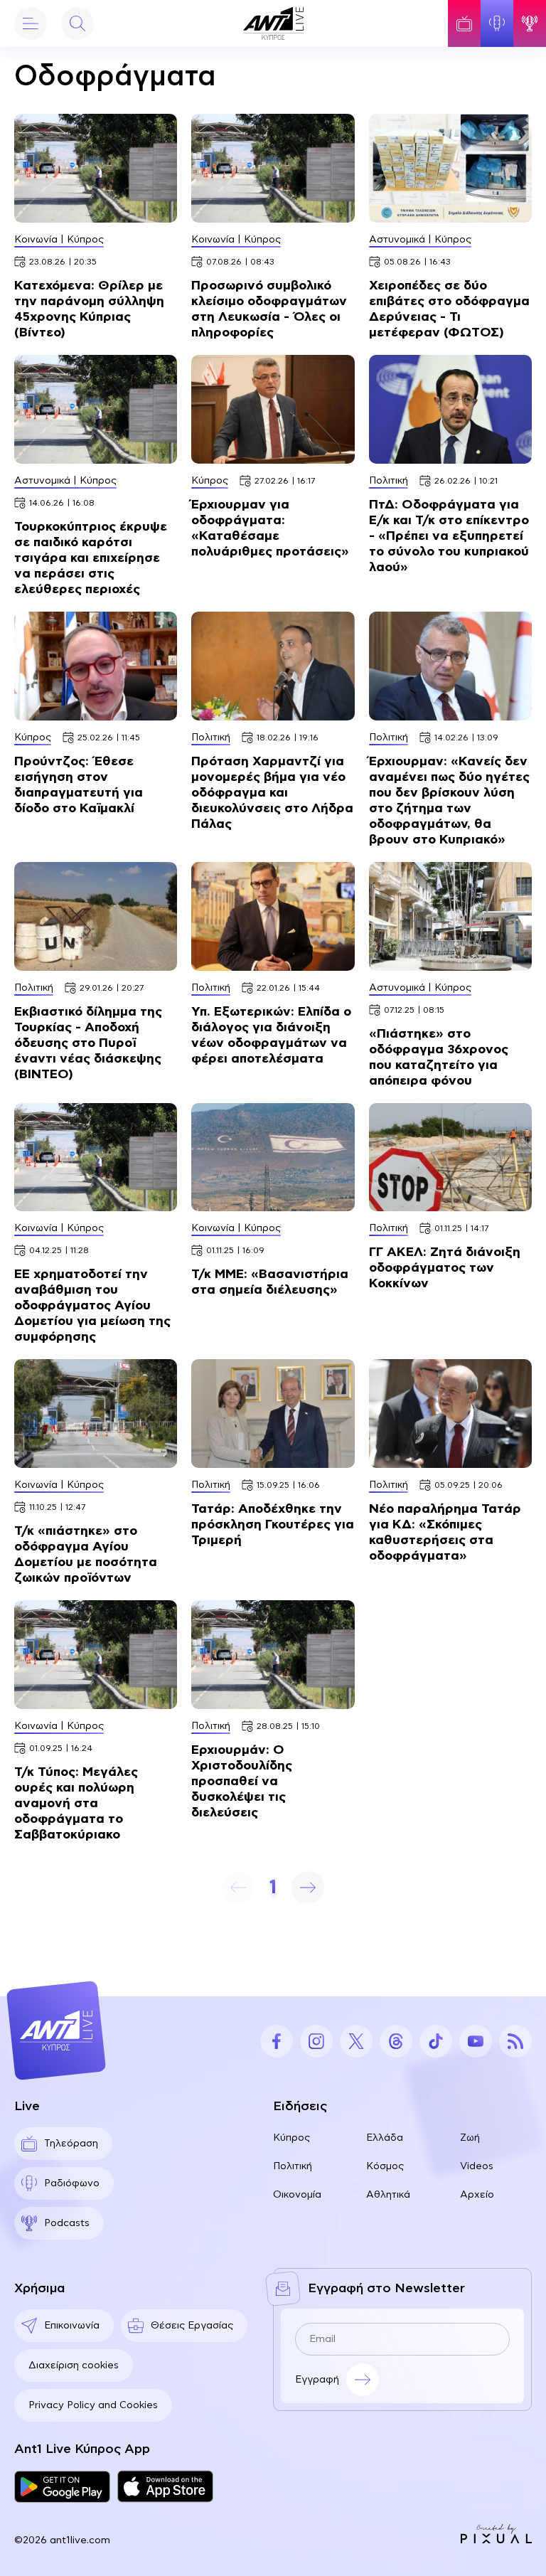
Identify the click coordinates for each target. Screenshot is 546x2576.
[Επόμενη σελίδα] (308, 1888)
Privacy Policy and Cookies (93, 2405)
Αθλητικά (388, 2195)
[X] (356, 2041)
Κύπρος (291, 2138)
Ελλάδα (385, 2138)
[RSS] (515, 2041)
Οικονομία (297, 2195)
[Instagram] (316, 2041)
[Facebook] (277, 2041)
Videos (477, 2166)
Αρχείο (477, 2195)
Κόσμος (385, 2166)
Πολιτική (293, 2166)
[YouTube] (476, 2041)
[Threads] (396, 2041)
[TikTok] (436, 2041)
